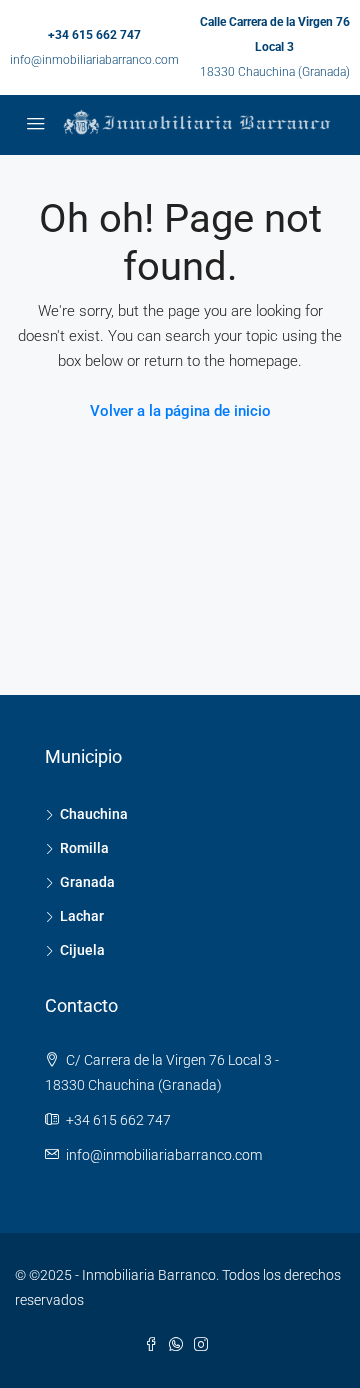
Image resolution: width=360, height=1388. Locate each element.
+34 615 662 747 (94, 35)
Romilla (84, 848)
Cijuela (82, 950)
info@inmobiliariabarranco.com (94, 60)
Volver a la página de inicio (180, 411)
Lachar (82, 916)
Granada (87, 882)
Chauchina (94, 814)
